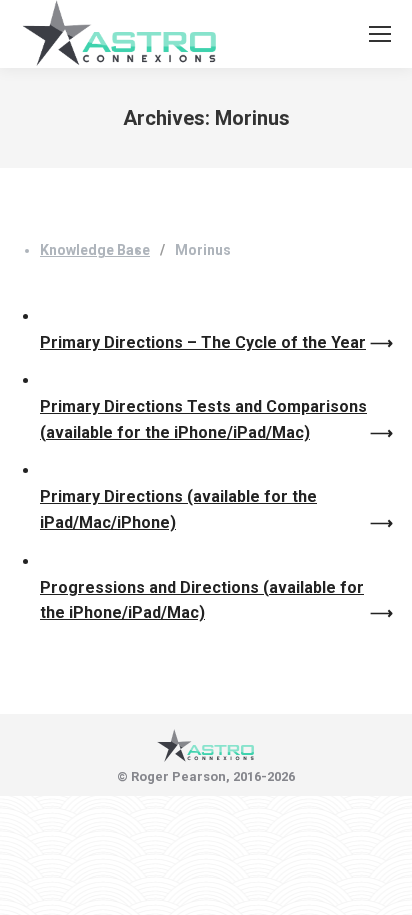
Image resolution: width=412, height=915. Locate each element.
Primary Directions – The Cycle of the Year (203, 342)
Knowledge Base (95, 250)
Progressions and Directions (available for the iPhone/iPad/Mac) (202, 600)
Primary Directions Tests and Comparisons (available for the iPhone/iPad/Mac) (203, 419)
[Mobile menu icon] (380, 34)
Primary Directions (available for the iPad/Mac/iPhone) (178, 509)
